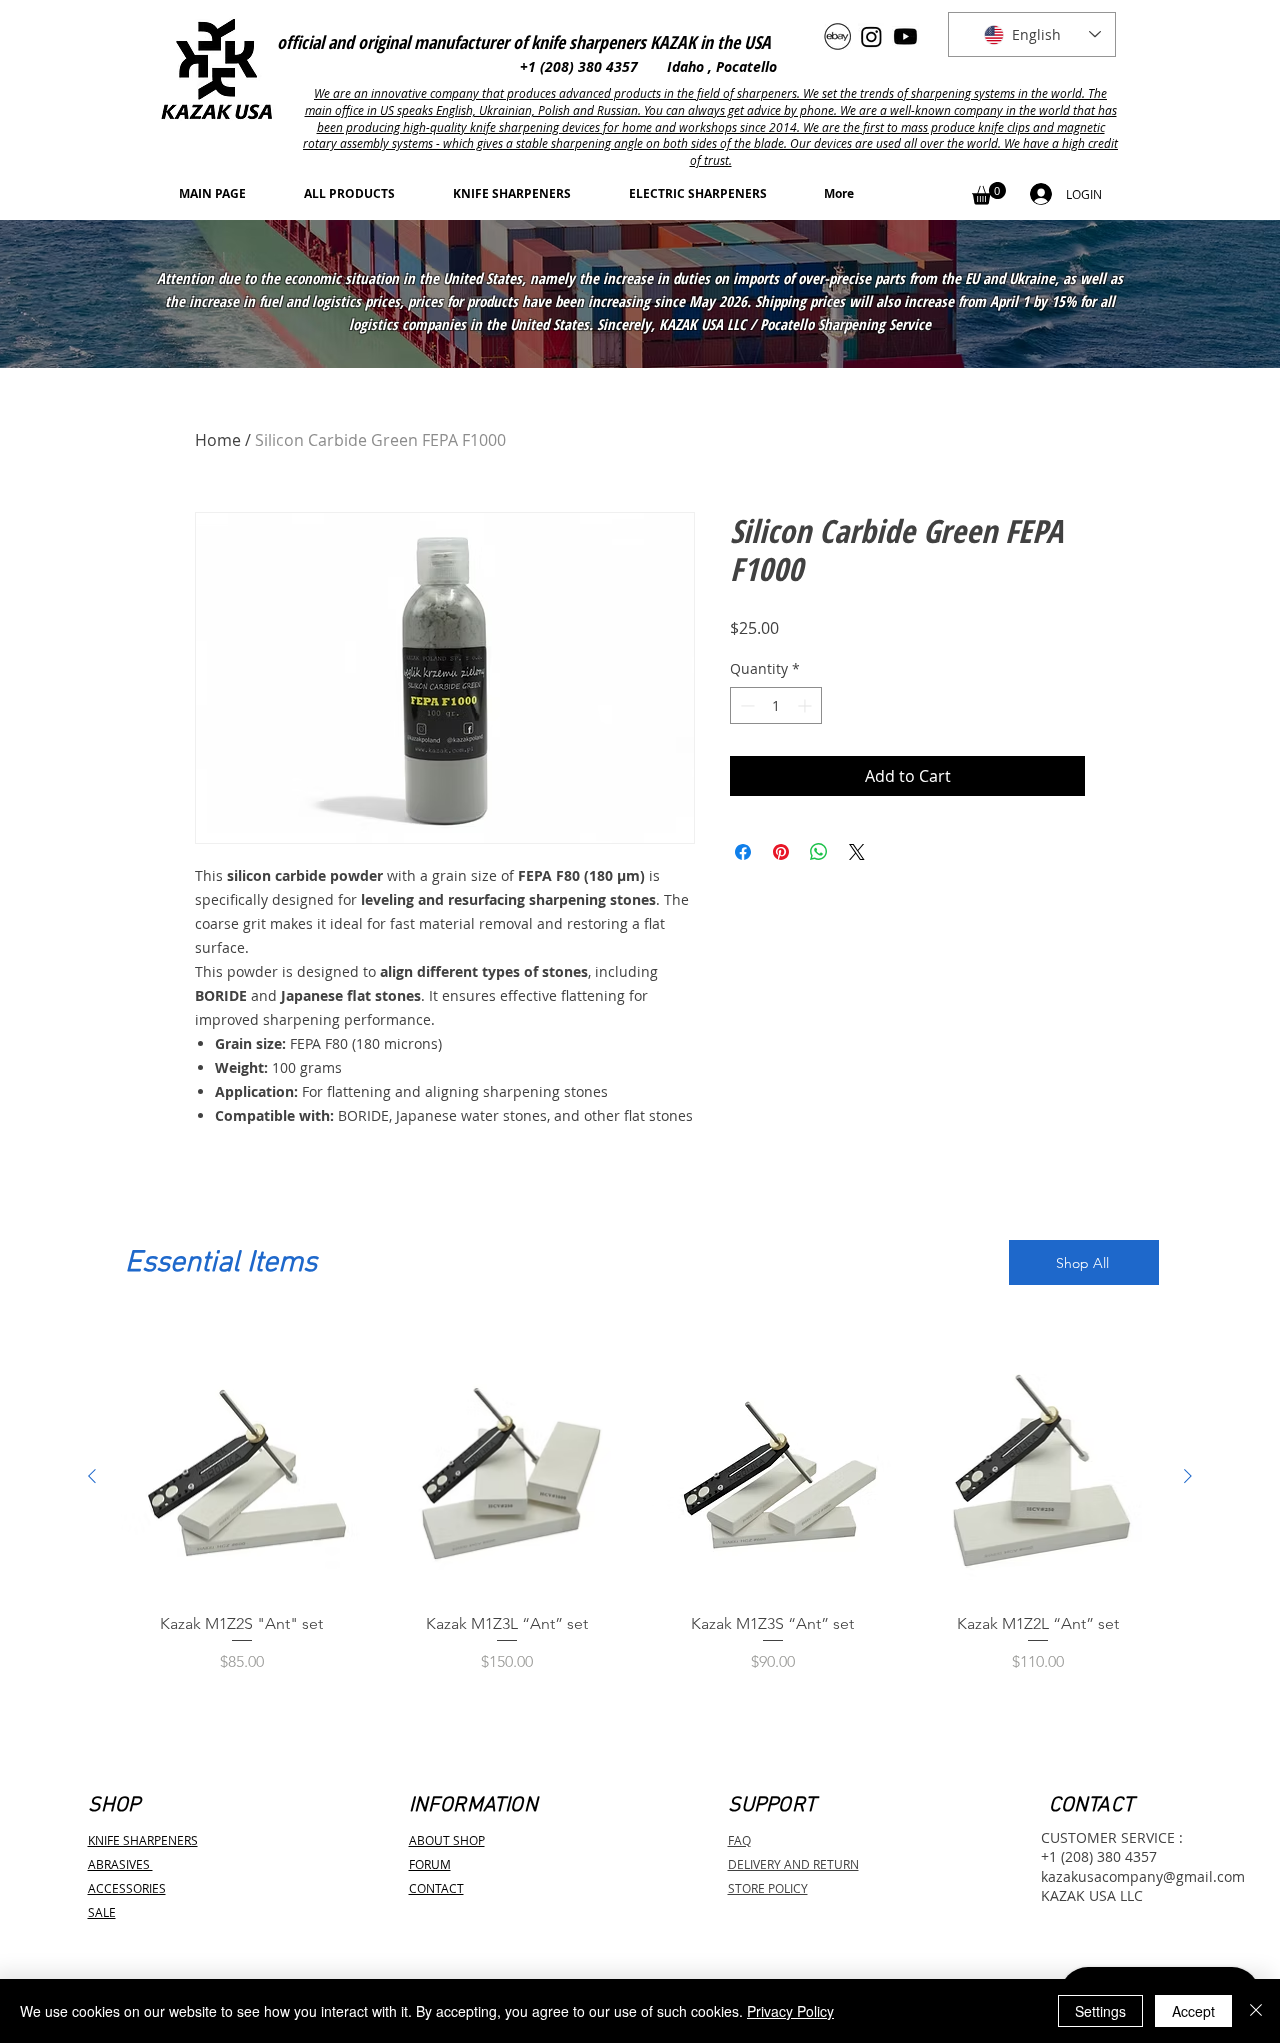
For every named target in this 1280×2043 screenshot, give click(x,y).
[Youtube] (905, 36)
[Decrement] (745, 705)
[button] (989, 193)
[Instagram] (871, 36)
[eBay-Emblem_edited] (837, 36)
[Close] (1256, 2011)
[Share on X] (857, 852)
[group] (640, 1524)
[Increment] (806, 705)
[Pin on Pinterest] (781, 852)
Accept (1193, 2011)
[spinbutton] (776, 705)
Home (218, 440)
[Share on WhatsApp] (819, 852)
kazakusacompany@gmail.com (1143, 1876)
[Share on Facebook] (743, 852)
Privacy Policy (790, 2011)
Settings (1100, 2011)
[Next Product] (1188, 1476)
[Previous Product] (92, 1476)
